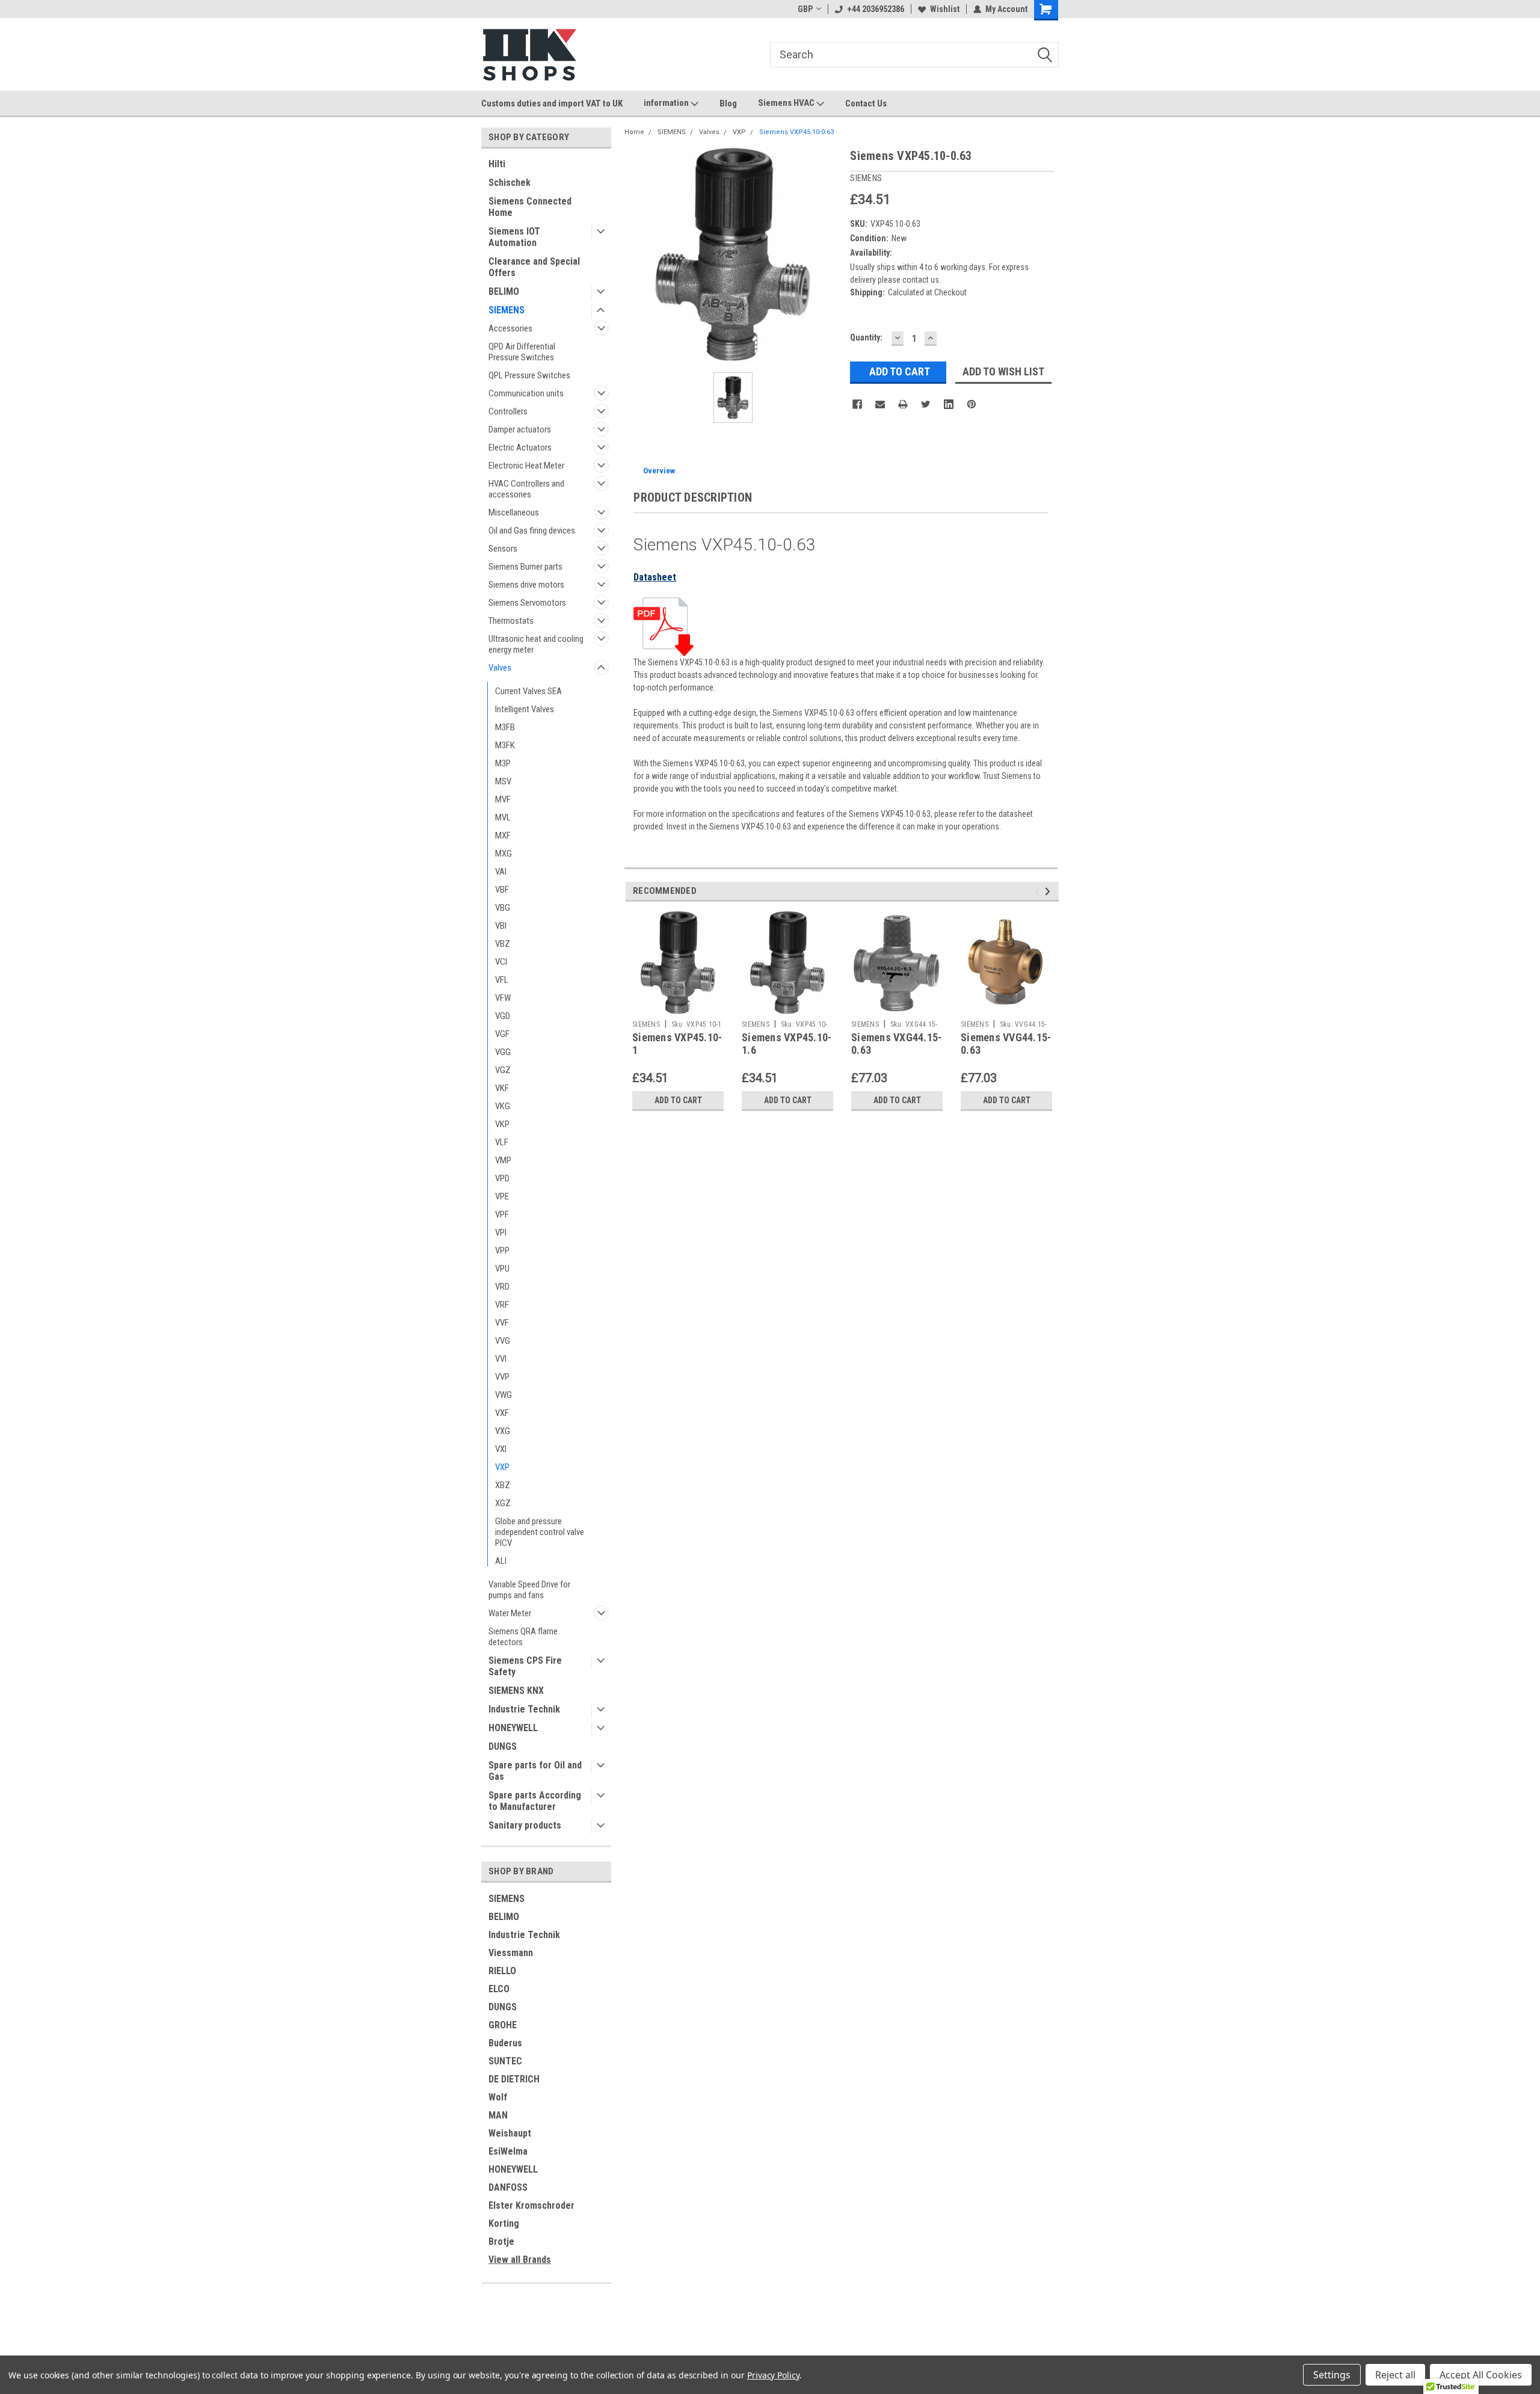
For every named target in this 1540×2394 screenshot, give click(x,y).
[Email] (880, 404)
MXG (504, 854)
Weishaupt (510, 2133)
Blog (728, 103)
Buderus (505, 2043)
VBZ (503, 944)
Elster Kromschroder (531, 2205)
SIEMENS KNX (516, 1691)
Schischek (510, 183)
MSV (503, 781)
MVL (503, 817)
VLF (502, 1142)
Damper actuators (520, 429)
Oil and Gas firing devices (532, 531)
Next (1049, 892)
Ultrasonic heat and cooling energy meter (536, 644)
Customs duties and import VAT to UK (552, 103)
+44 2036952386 (876, 9)
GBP (805, 9)
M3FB (505, 727)
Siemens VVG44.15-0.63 (1006, 1044)
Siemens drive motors (526, 585)
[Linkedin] (949, 404)
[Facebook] (857, 404)
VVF (502, 1323)
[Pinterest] (972, 404)
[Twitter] (926, 404)
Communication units (526, 393)
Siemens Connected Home (530, 207)
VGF (502, 1034)
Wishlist (945, 9)
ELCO (499, 1989)
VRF (502, 1305)
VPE (502, 1196)
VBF (502, 890)
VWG (504, 1395)
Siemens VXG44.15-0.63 (896, 1044)
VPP (502, 1251)
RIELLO (502, 1971)
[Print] (903, 404)
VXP (502, 1467)
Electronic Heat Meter (526, 466)
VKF (502, 1088)
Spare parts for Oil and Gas (535, 1771)
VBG (503, 908)
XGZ (503, 1503)
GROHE (503, 2025)
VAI (501, 872)
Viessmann (511, 1953)
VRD (502, 1287)
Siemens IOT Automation (514, 237)
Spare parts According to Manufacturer (535, 1801)
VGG (503, 1052)
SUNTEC (505, 2061)
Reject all (1395, 2375)
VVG (503, 1341)
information (667, 103)
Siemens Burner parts (525, 567)
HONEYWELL (513, 1728)
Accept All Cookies (1481, 2375)
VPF (502, 1214)
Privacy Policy (773, 2375)
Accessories (510, 328)
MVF (503, 799)
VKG (503, 1106)
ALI (501, 1561)
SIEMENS (507, 310)
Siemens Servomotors (527, 603)
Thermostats (511, 621)
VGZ (503, 1070)
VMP (503, 1160)
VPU (502, 1269)
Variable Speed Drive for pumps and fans (529, 1590)
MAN (498, 2115)
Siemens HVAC (787, 103)
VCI (501, 962)
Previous (1039, 892)
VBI (501, 926)
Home (634, 132)
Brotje (501, 2242)
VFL (502, 980)
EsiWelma (508, 2151)
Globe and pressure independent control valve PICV (540, 1532)
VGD (503, 1016)
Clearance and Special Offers (534, 267)
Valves (500, 668)
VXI (501, 1449)
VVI (501, 1359)
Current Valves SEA (528, 691)
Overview (659, 471)
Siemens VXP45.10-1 (677, 1044)
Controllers (508, 411)
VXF (502, 1413)
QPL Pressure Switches (529, 375)
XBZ (503, 1485)
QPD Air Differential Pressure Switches (522, 352)
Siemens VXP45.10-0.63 (796, 132)
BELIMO (504, 291)
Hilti (497, 164)
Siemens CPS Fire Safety (525, 1666)
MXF (503, 835)
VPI (501, 1232)
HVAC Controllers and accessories (526, 489)
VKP (502, 1124)
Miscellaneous (514, 512)
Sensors (503, 549)
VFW (503, 998)
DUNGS (503, 1746)
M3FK (505, 745)
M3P (503, 763)
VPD (502, 1178)
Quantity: (866, 337)
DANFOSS (508, 2187)
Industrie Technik (524, 1709)
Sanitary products (525, 1825)
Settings (1332, 2375)
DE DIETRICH (514, 2079)
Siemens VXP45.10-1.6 (787, 1044)
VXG (503, 1431)
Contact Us (866, 103)
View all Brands (520, 2260)
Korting (504, 2223)
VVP (502, 1377)
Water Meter (510, 1613)
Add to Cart (678, 1100)
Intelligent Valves (525, 709)
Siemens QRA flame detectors (523, 1637)
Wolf (498, 2097)
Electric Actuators (520, 448)
